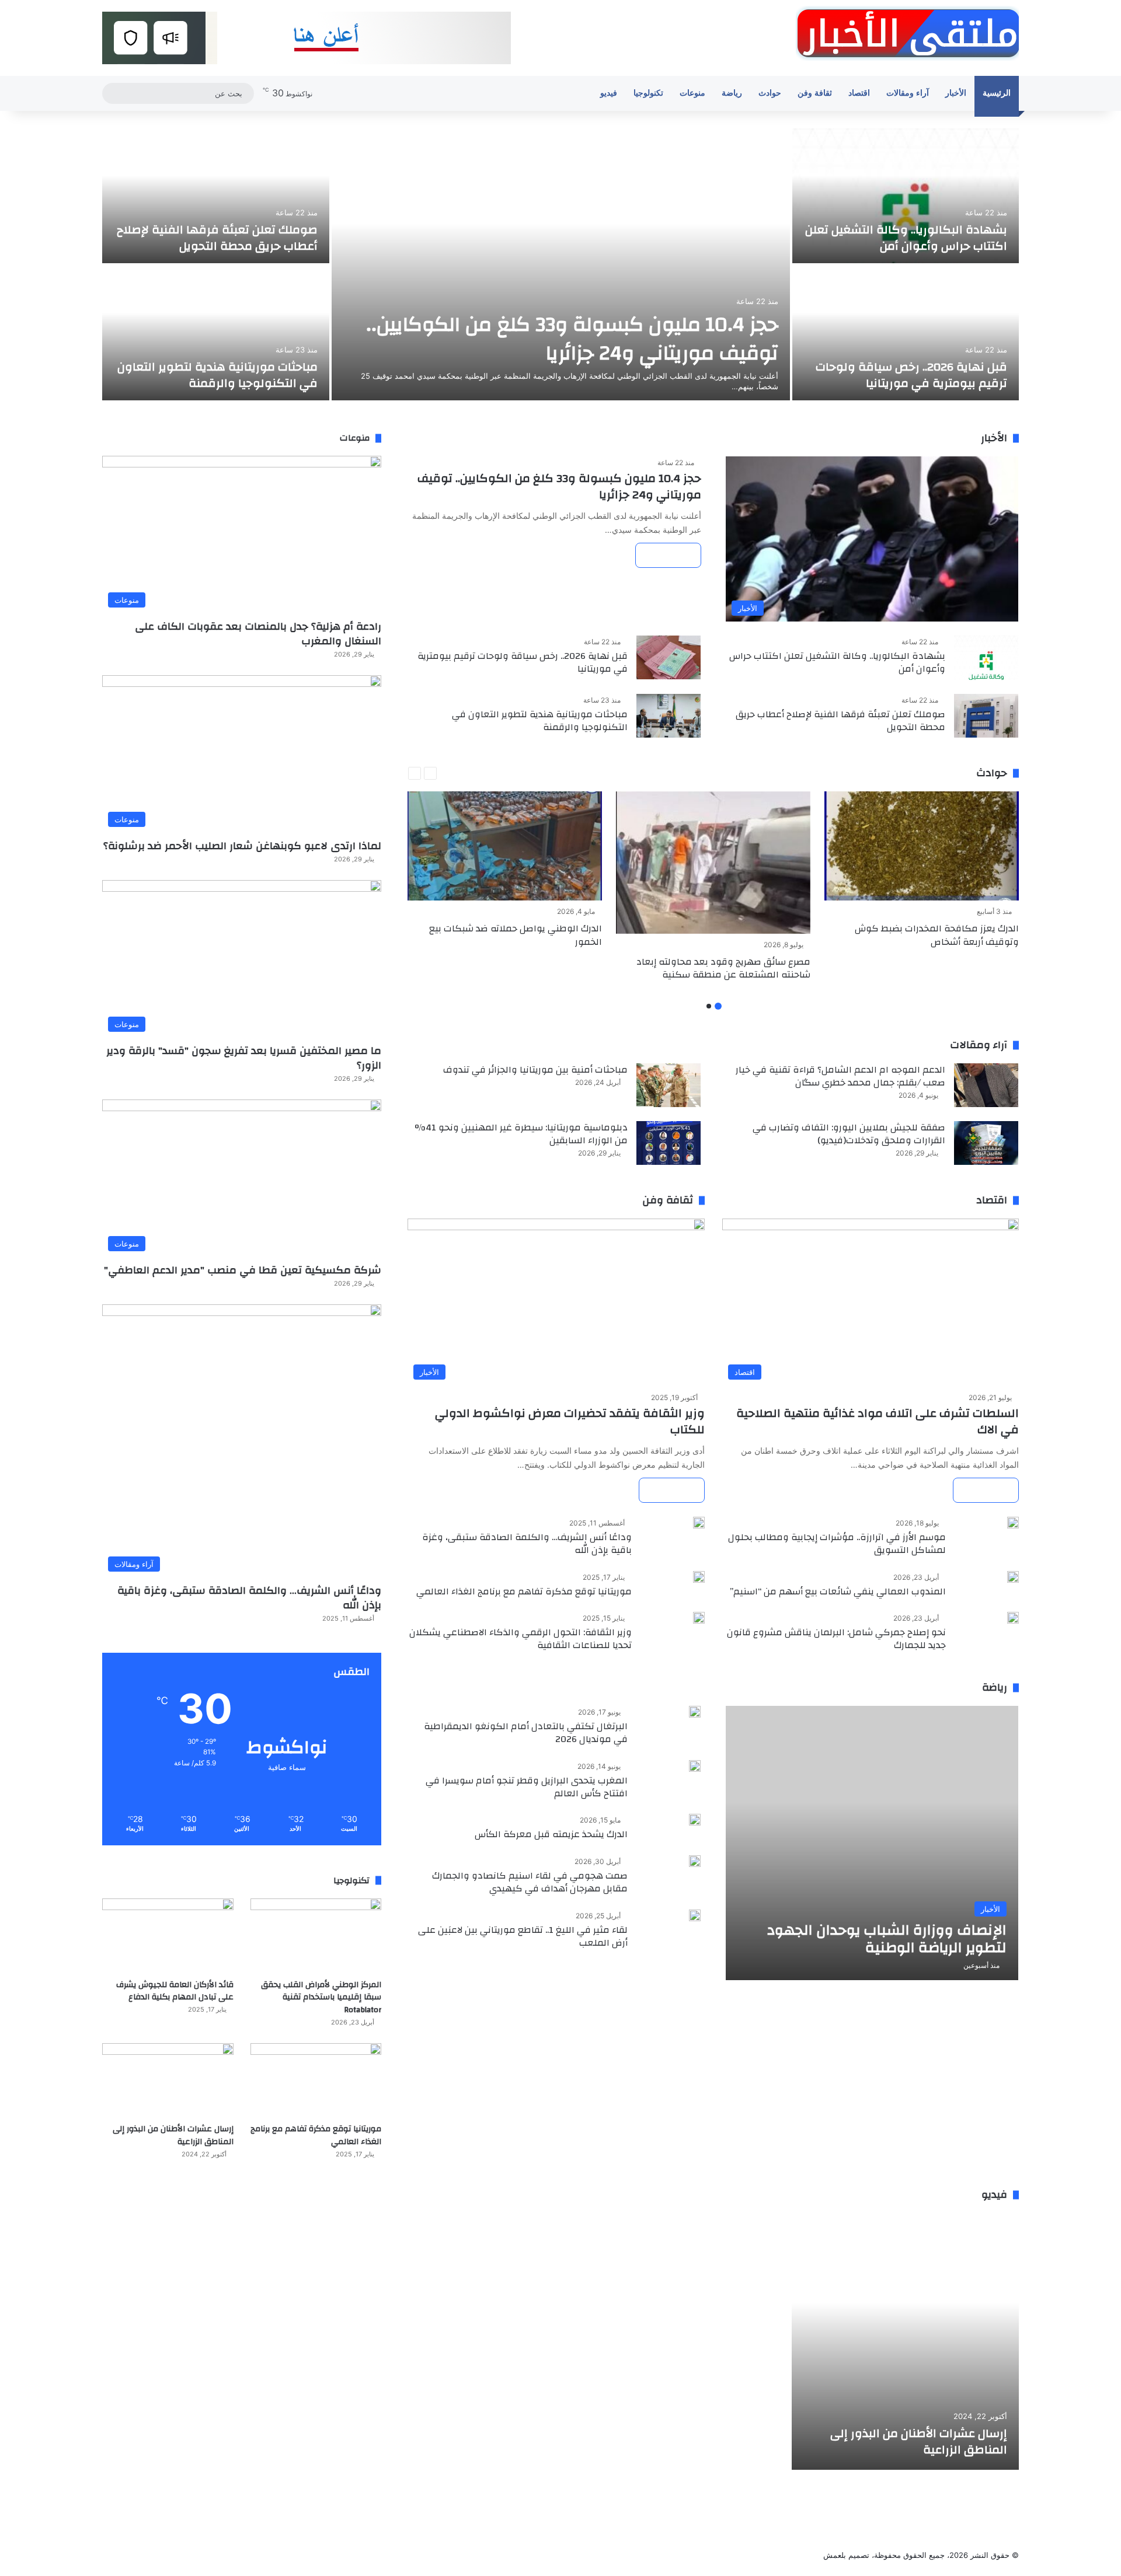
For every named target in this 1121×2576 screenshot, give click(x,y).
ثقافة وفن (815, 93)
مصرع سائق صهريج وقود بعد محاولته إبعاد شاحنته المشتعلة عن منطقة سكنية (723, 968)
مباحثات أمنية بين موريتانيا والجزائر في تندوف (535, 1070)
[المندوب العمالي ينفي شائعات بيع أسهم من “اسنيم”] (1013, 1577)
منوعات (692, 93)
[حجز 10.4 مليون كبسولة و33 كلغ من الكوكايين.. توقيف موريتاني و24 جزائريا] (561, 264)
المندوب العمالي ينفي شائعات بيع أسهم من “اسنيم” (838, 1591)
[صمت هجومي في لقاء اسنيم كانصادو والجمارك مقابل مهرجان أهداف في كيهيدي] (695, 1861)
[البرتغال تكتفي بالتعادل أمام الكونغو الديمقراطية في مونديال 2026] (695, 1712)
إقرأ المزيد (668, 555)
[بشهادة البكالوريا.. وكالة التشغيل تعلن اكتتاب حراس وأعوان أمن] (906, 196)
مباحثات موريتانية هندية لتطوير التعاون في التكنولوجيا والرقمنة (217, 375)
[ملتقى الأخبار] (907, 33)
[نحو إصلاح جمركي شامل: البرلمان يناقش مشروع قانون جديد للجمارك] (1013, 1618)
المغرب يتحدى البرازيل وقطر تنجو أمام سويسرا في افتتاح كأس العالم (527, 1787)
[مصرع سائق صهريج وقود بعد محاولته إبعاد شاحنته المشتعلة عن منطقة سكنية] (713, 863)
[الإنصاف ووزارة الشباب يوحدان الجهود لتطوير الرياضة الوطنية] (872, 1843)
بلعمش (835, 2555)
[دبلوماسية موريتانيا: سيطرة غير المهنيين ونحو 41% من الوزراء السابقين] (669, 1143)
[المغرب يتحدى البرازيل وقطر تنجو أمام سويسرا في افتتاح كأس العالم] (695, 1766)
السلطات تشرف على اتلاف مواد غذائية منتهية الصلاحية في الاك (878, 1421)
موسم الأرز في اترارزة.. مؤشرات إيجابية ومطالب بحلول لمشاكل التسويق (837, 1544)
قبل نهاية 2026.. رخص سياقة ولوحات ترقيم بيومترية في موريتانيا (911, 375)
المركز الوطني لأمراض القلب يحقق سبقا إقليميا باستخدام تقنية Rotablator (321, 1997)
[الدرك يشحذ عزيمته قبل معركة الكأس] (695, 1820)
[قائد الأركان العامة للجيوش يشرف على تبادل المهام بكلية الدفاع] (168, 1936)
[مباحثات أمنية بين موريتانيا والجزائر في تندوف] (669, 1085)
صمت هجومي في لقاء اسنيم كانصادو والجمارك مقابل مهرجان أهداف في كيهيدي (530, 1882)
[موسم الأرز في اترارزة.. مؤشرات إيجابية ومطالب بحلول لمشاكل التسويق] (1013, 1523)
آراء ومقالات (908, 93)
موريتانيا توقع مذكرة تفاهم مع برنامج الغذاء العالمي (524, 1591)
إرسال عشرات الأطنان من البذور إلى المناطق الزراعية (173, 2135)
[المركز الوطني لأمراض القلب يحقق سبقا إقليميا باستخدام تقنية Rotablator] (316, 1936)
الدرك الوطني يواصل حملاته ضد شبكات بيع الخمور (516, 935)
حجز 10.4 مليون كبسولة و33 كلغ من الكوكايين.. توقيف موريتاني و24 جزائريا (572, 339)
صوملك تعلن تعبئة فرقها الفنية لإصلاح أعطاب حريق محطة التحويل (217, 238)
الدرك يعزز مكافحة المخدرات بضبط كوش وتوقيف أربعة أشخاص (937, 935)
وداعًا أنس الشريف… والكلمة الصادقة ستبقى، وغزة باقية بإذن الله (527, 1544)
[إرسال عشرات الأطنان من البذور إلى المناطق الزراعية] (168, 2080)
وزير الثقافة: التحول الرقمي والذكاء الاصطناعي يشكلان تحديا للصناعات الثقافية (521, 1639)
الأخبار (956, 93)
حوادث (770, 93)
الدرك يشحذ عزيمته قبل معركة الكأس (551, 1834)
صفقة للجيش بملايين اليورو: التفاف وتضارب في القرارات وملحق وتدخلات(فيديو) (849, 1134)
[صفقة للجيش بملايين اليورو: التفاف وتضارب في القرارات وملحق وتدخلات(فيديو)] (986, 1143)
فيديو (609, 93)
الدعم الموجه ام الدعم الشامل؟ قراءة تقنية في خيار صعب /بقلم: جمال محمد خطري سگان (840, 1076)
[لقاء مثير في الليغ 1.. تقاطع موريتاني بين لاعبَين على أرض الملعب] (695, 1915)
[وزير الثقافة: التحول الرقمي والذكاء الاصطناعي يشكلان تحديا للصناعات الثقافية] (699, 1618)
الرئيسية (997, 93)
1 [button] (718, 1006)
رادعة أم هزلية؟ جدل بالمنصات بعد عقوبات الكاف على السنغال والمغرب (258, 634)
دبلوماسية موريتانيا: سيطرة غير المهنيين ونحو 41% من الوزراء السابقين (521, 1134)
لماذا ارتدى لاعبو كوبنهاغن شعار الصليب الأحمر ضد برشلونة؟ (242, 846)
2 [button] (709, 1006)
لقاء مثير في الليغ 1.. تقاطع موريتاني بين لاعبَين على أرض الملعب (523, 1936)
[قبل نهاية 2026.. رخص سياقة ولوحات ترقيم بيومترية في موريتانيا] (906, 333)
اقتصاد (859, 93)
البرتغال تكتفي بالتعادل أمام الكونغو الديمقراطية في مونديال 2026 (526, 1733)
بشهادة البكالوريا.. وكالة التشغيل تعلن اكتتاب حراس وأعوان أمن (906, 238)
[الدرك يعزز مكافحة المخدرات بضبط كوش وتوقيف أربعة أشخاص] (922, 846)
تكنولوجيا (648, 93)
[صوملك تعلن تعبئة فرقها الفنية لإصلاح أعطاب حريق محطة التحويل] (216, 196)
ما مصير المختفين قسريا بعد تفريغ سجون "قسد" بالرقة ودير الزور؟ (244, 1058)
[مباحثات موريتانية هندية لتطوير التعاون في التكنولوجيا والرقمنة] (216, 333)
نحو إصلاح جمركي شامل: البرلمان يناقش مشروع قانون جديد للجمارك (836, 1639)
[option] (560, 266)
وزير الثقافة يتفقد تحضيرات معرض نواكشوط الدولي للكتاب (570, 1421)
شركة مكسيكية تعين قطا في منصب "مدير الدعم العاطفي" (243, 1270)
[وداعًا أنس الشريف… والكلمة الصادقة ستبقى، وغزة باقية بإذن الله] (699, 1523)
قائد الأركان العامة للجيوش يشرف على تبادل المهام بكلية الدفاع (175, 1991)
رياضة (732, 93)
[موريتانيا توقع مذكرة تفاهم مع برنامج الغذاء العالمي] (699, 1577)
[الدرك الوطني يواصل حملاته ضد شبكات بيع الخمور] (505, 846)
